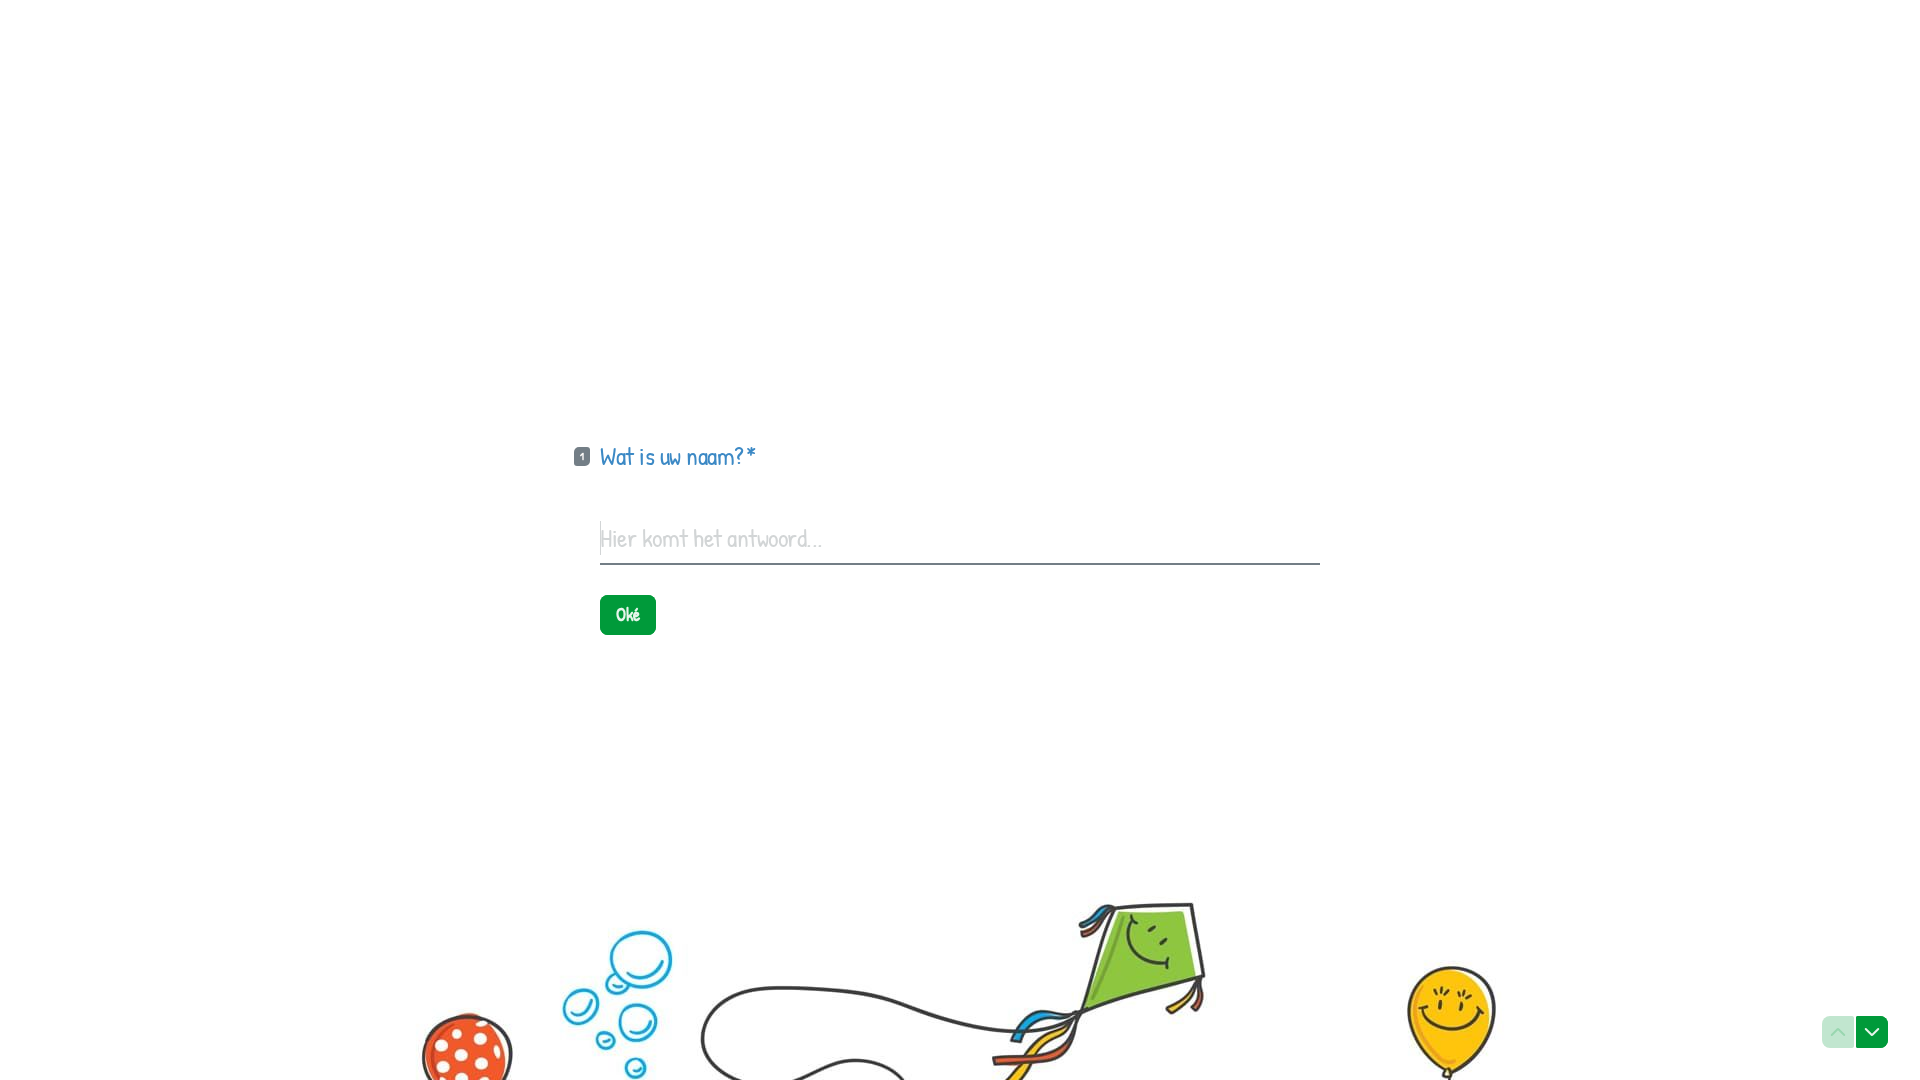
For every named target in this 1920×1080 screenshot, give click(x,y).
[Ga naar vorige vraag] (1838, 1032)
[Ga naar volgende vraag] (1872, 1032)
